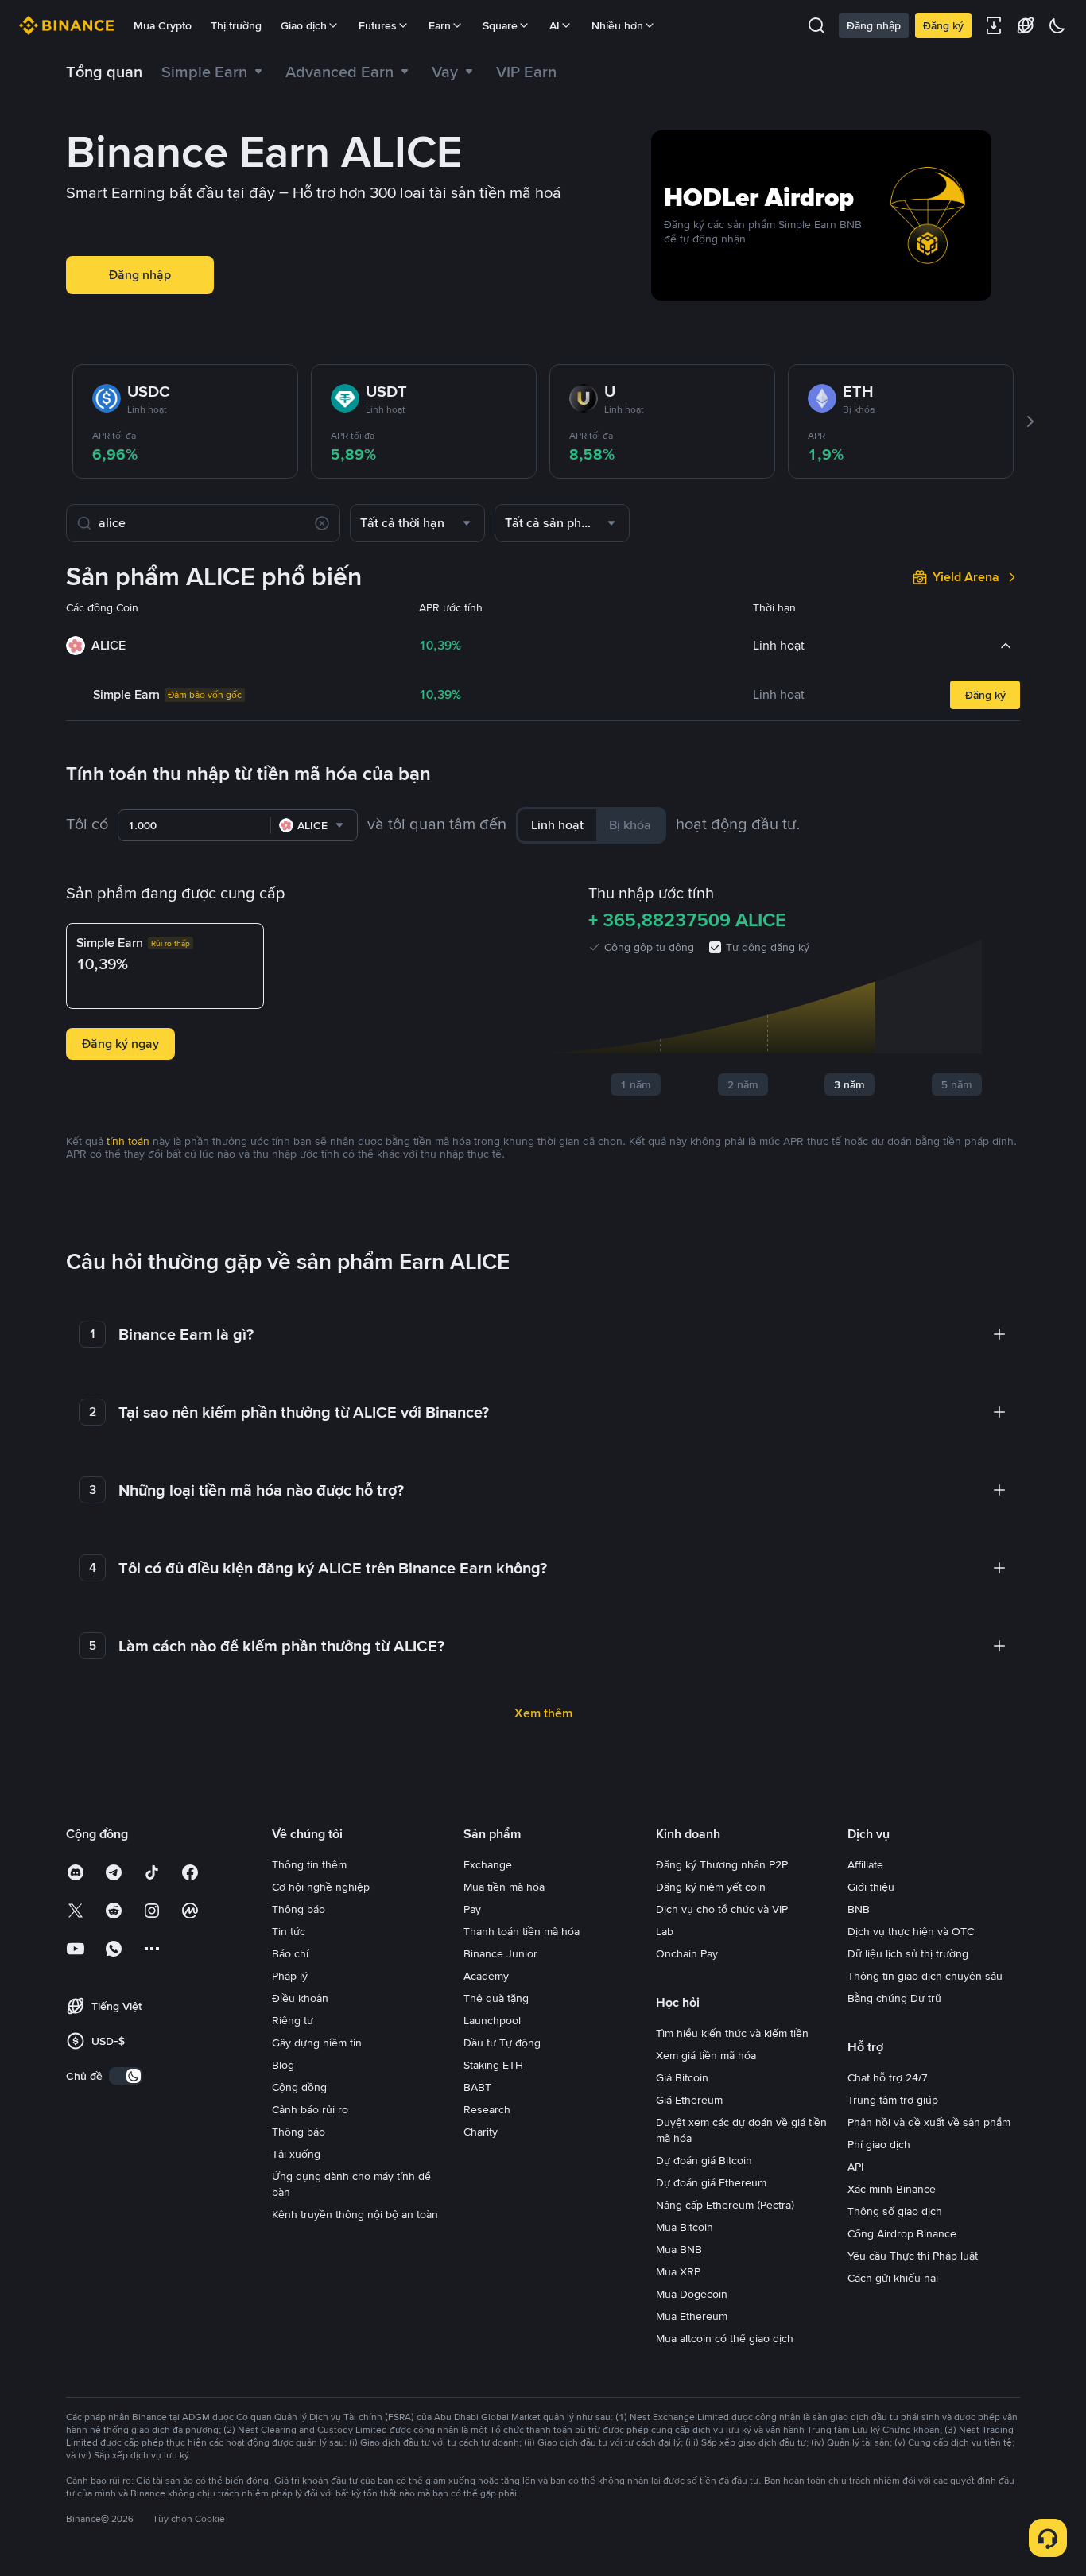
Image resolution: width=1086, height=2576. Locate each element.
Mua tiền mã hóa (504, 1887)
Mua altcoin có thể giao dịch (725, 2338)
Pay (472, 1909)
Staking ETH (493, 2065)
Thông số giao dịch (895, 2211)
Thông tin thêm (309, 1864)
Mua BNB (679, 2249)
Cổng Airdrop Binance (902, 2233)
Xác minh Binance (892, 2189)
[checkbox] (715, 947)
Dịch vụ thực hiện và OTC (911, 1931)
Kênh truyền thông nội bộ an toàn (355, 2214)
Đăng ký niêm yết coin (711, 1887)
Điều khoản (300, 1998)
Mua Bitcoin (685, 2227)
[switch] (126, 2076)
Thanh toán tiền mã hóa (522, 1931)
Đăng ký (943, 25)
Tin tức (289, 1931)
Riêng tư (293, 2020)
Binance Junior (500, 1953)
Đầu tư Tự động (502, 2043)
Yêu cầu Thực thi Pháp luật (913, 2256)
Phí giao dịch (879, 2144)
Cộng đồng (299, 2087)
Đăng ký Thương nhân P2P (722, 1864)
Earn (440, 25)
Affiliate (865, 1864)
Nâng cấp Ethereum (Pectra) (725, 2205)
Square (500, 25)
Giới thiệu (871, 1887)
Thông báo (299, 1909)
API (855, 2167)
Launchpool (492, 2020)
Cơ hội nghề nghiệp (321, 1887)
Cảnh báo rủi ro (310, 2109)
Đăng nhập (874, 25)
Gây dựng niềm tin (317, 2043)
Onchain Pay (687, 1953)
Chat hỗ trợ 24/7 (888, 2077)
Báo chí (290, 1953)
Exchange (488, 1864)
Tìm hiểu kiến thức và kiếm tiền (732, 2033)
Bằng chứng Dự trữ (894, 1998)
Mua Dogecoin (692, 2294)
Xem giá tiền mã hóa (706, 2055)
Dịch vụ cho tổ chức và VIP (722, 1909)
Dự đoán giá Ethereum (711, 2182)
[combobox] (417, 523)
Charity (481, 2132)
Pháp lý (290, 1976)
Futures (378, 25)
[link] (454, 72)
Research (487, 2109)
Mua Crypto (163, 25)
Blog (283, 2065)
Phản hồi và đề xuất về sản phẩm (929, 2122)
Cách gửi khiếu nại (893, 2278)
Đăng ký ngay (120, 1044)
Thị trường (236, 25)
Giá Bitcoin (682, 2077)
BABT (477, 2087)
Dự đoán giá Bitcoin (704, 2160)
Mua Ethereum (692, 2316)
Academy (486, 1976)
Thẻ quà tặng (496, 1998)
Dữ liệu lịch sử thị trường (908, 1953)
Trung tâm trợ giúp (893, 2100)
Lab (665, 1931)
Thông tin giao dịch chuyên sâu (925, 1976)
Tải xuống (296, 2154)
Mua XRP (678, 2271)
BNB (859, 1909)
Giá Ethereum (689, 2100)
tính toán (128, 1141)
